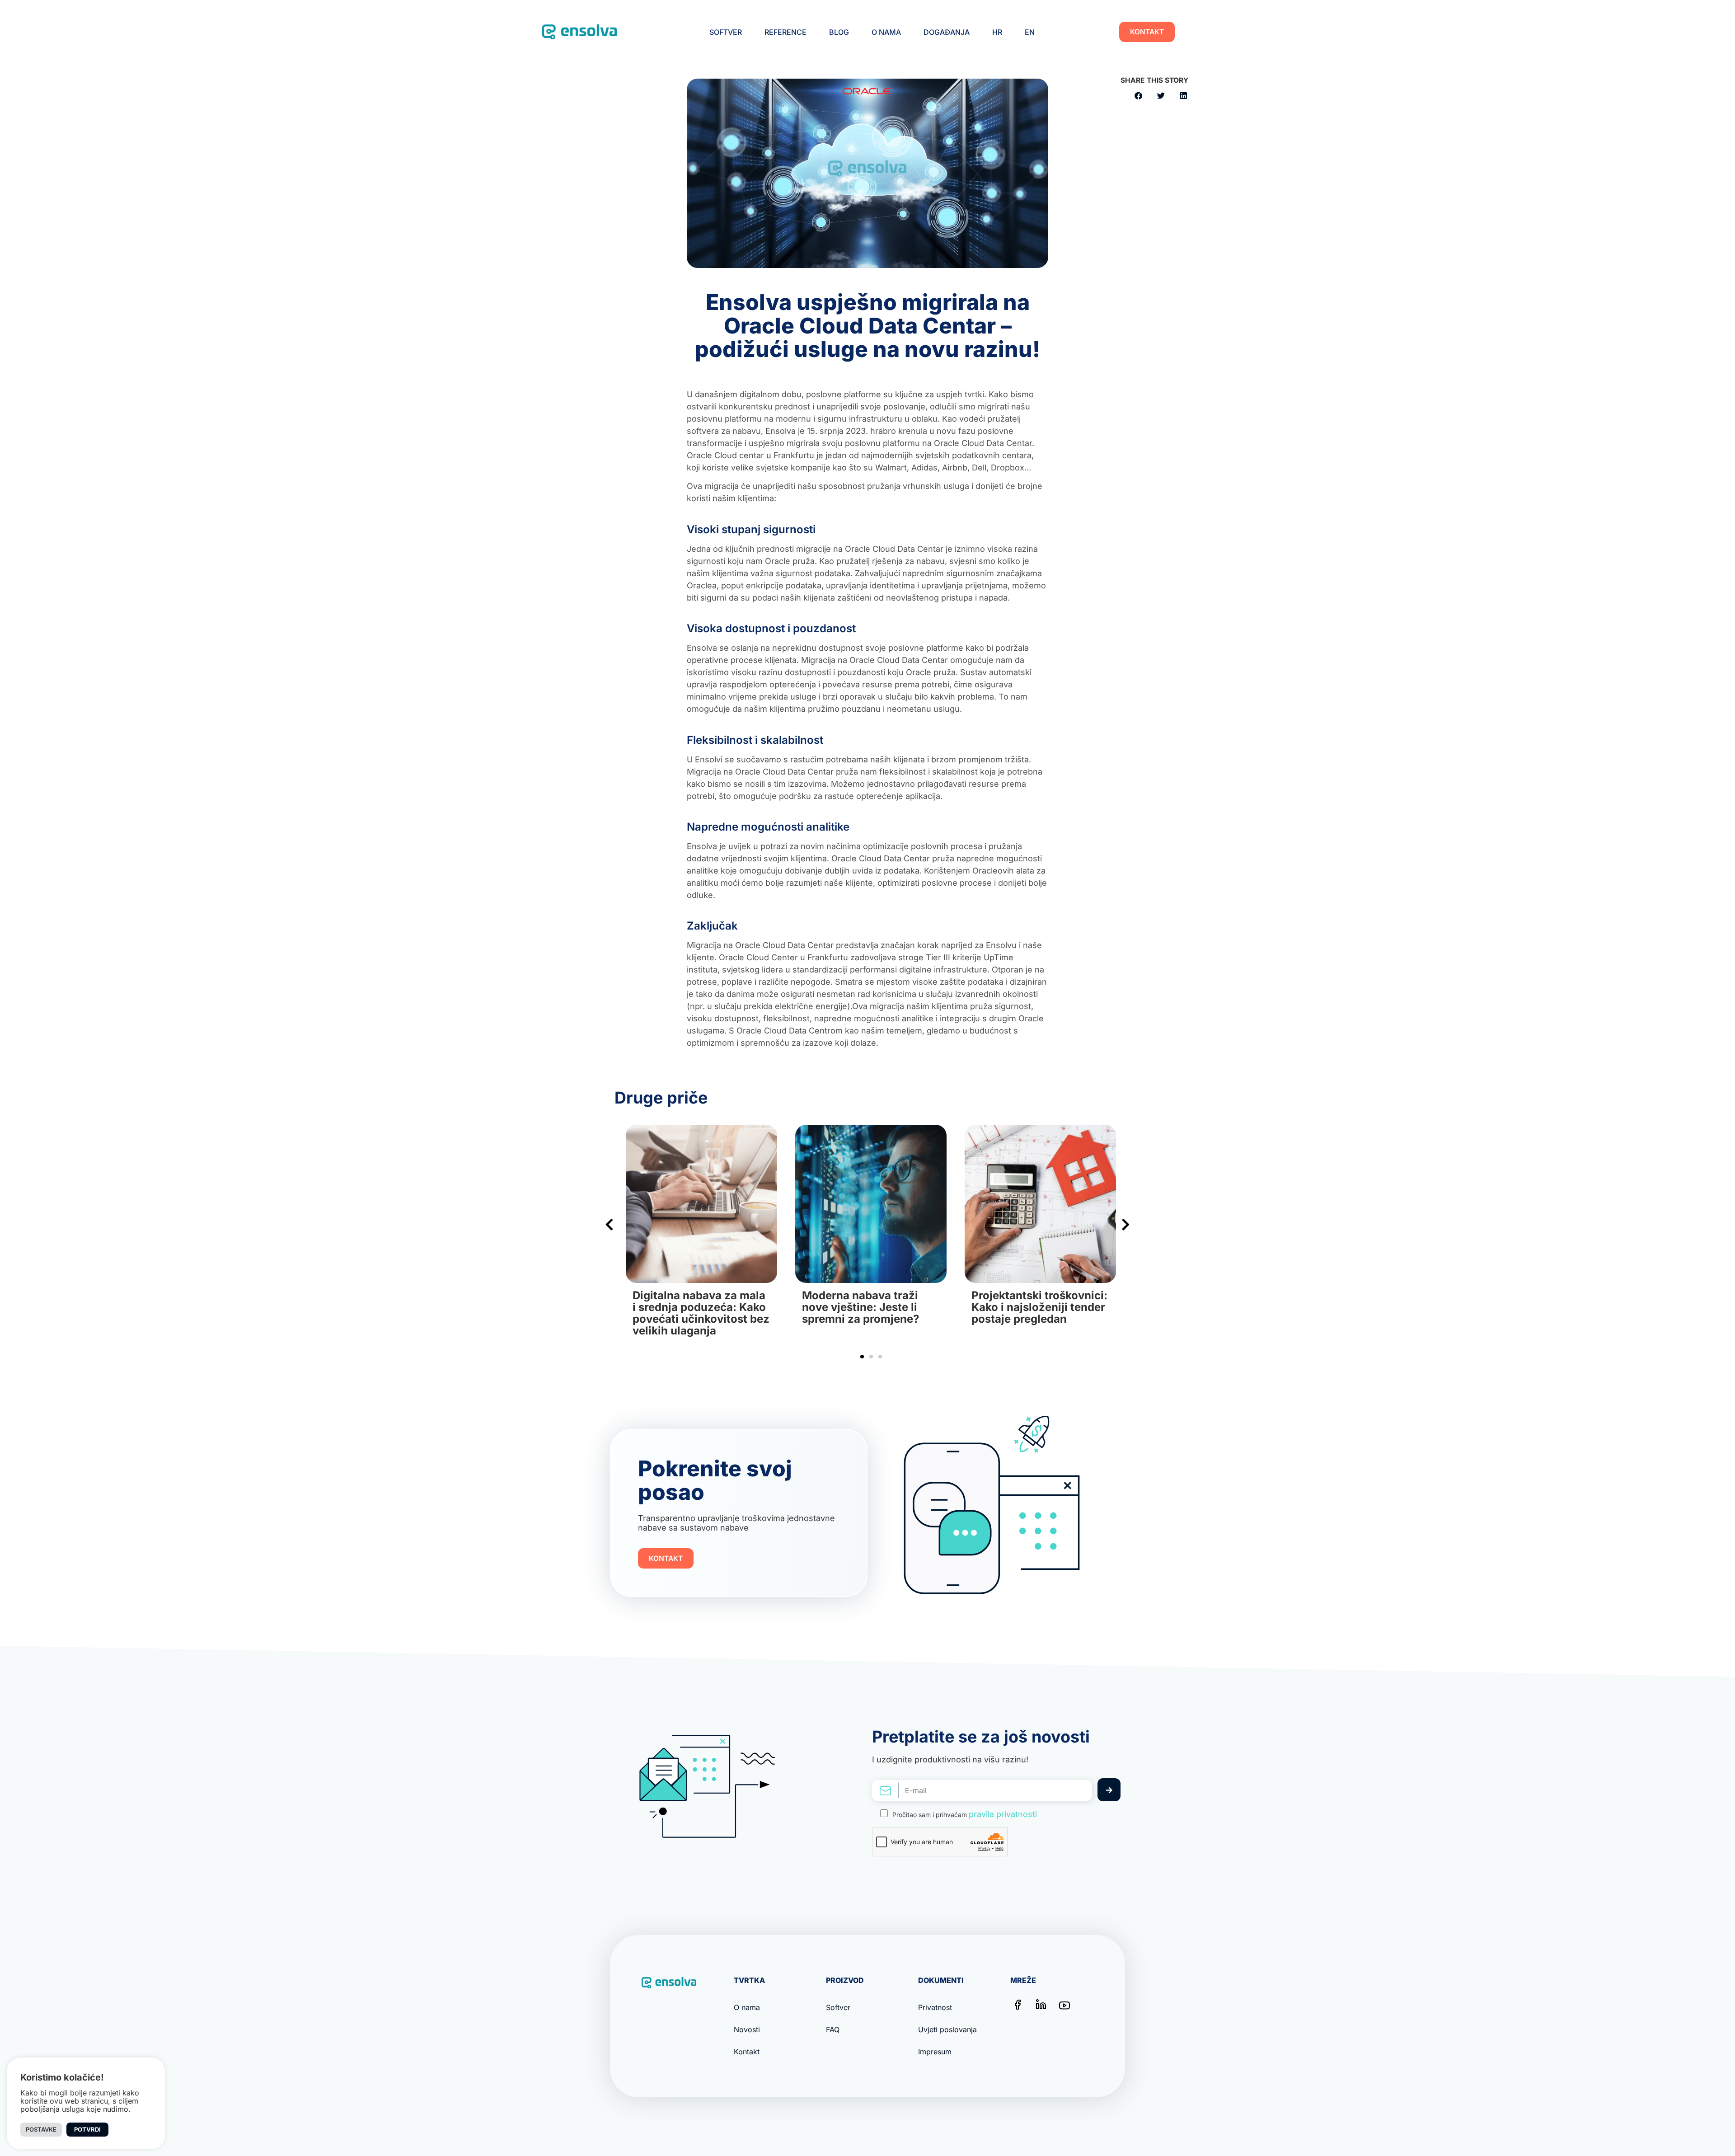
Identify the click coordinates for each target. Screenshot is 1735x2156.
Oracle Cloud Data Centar (983, 443)
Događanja (947, 32)
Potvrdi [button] (87, 2129)
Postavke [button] (41, 2129)
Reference (785, 32)
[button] (1138, 96)
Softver (726, 32)
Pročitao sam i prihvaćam (965, 1814)
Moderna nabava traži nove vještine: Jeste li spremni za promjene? (691, 1307)
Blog (839, 32)
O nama (886, 32)
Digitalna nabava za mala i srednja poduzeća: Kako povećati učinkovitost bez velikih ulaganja (1040, 1313)
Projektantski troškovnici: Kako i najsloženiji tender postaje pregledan (870, 1307)
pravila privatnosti (1003, 1814)
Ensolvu (1001, 945)
